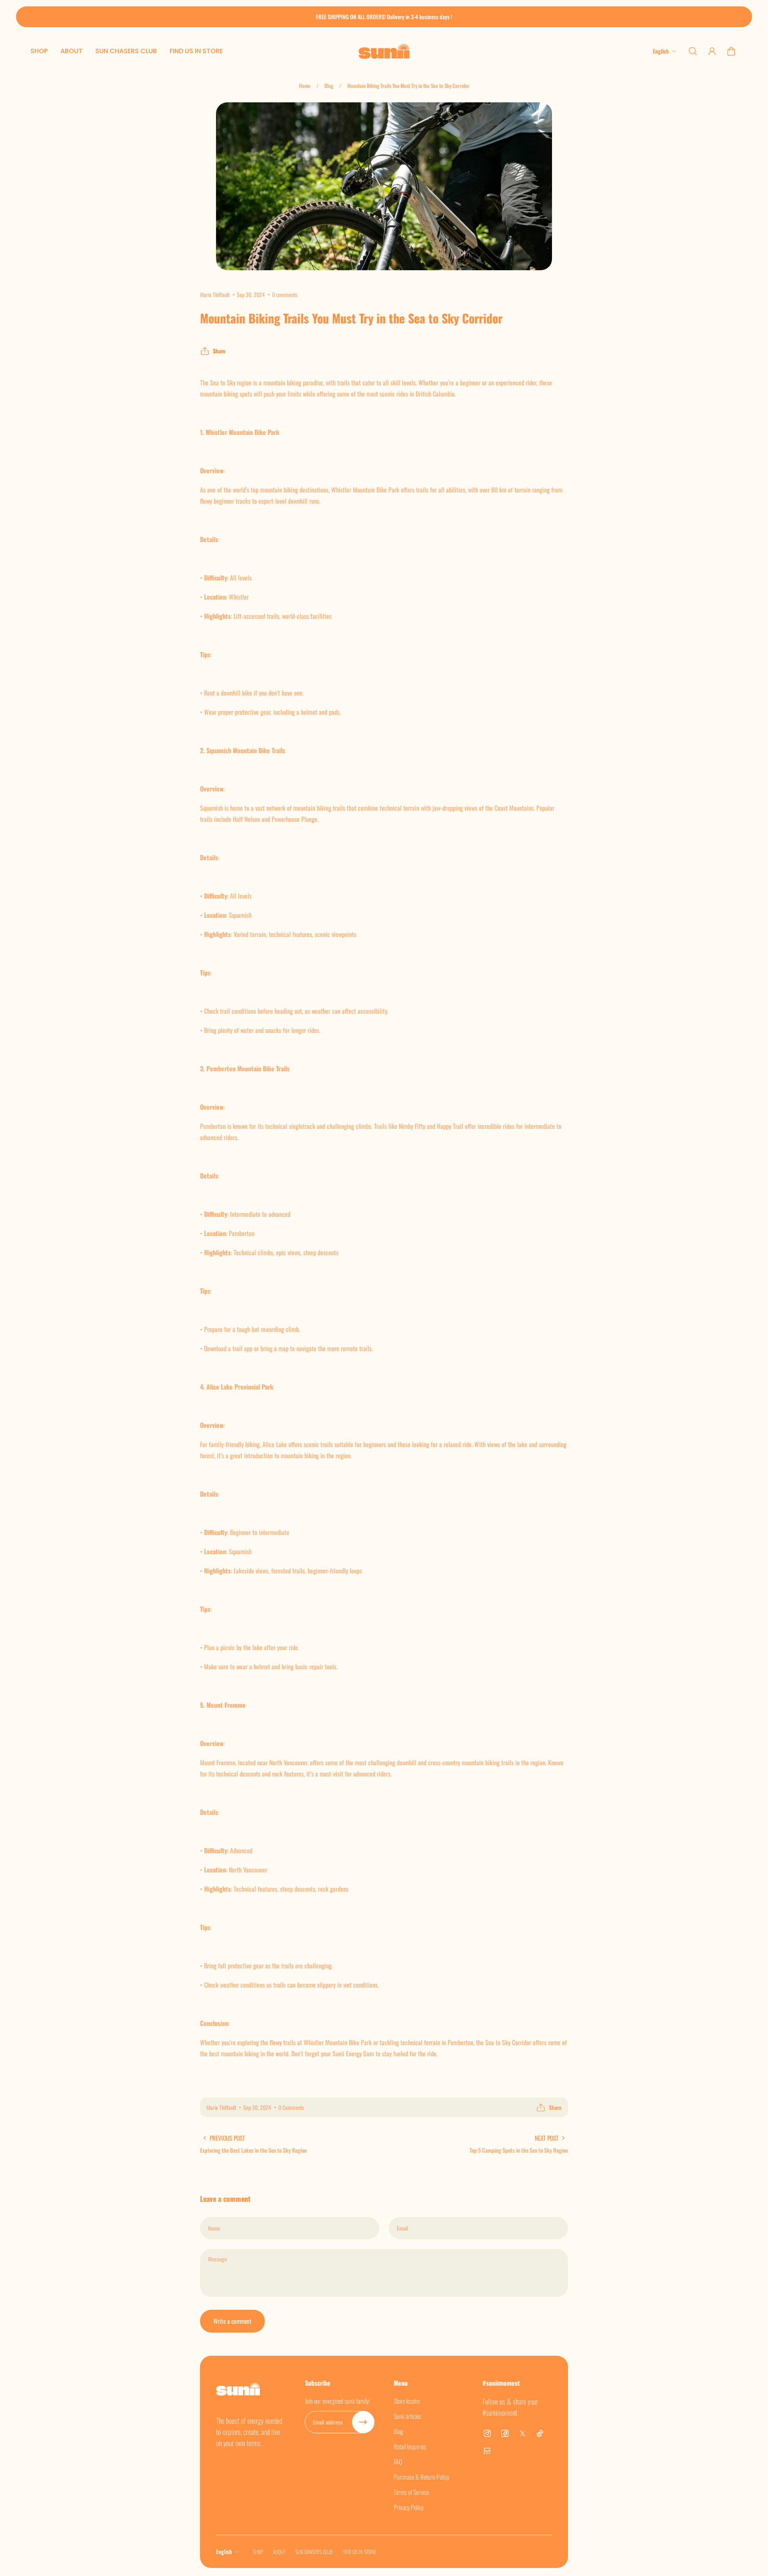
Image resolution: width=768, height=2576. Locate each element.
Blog (329, 86)
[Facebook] (505, 2433)
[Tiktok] (540, 2433)
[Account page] (712, 51)
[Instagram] (487, 2433)
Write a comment (232, 2321)
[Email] (487, 2451)
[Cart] (731, 51)
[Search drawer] (693, 51)
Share (219, 351)
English (224, 2551)
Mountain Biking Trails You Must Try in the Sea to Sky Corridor (408, 86)
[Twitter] (522, 2433)
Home (305, 86)
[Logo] (384, 51)
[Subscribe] (363, 2422)
